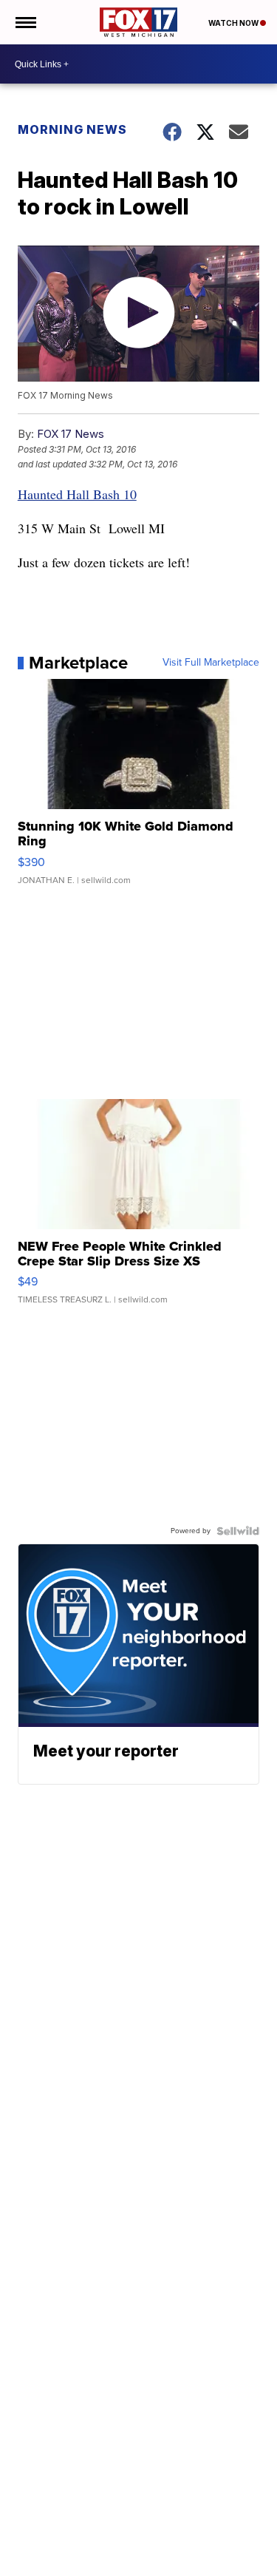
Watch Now (234, 23)
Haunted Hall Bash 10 (77, 494)
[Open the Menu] (25, 22)
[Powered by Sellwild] (238, 1531)
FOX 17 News (71, 434)
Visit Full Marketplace (211, 663)
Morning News (72, 129)
